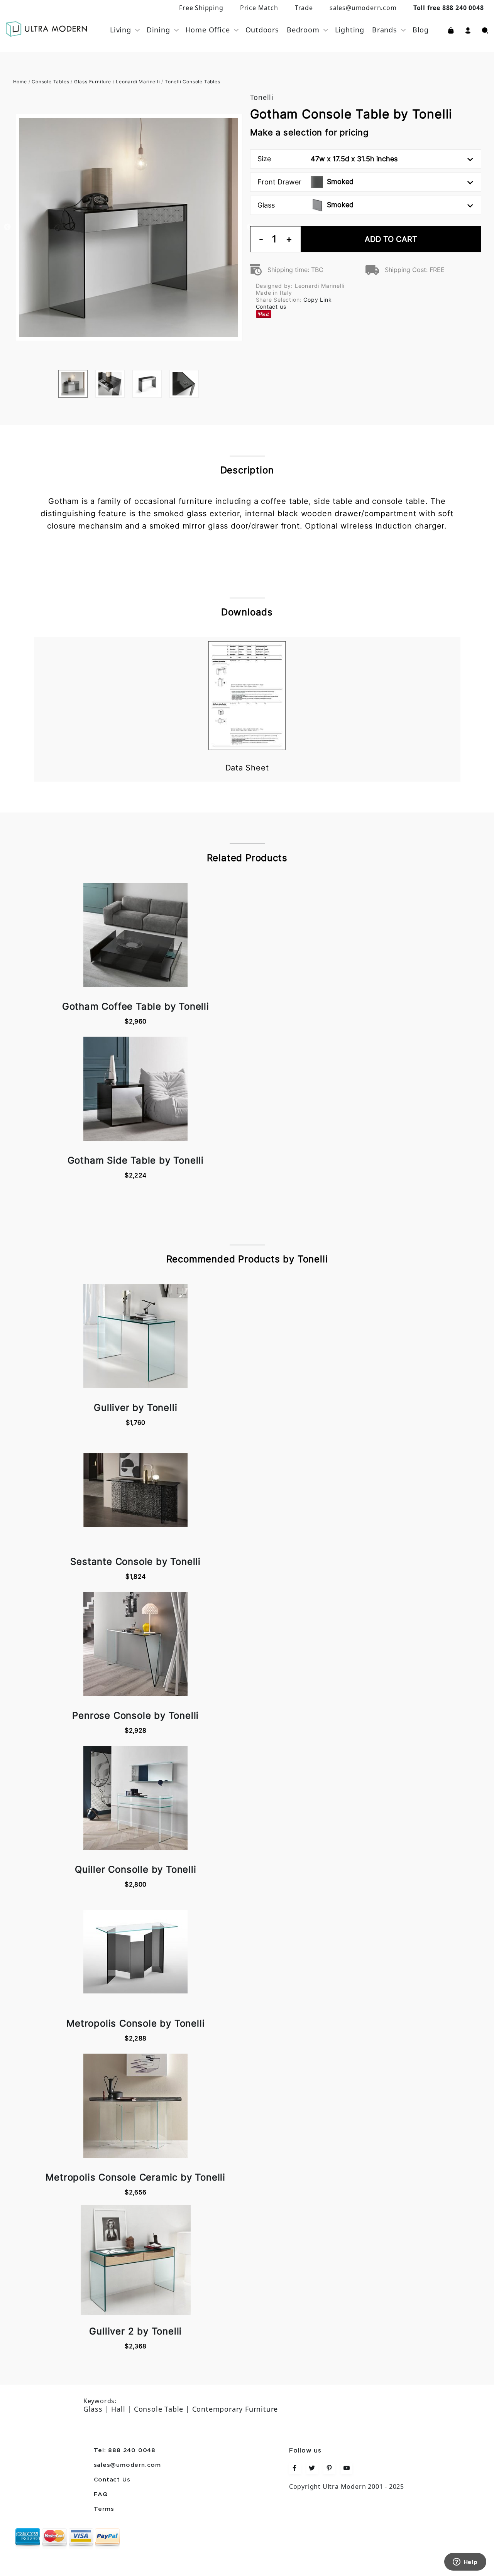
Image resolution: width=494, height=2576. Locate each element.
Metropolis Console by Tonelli (135, 2023)
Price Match (259, 8)
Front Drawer (305, 182)
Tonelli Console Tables (193, 82)
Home (20, 82)
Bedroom (303, 30)
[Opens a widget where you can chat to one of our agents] (465, 2562)
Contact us (271, 307)
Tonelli (262, 97)
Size (327, 159)
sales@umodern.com (363, 8)
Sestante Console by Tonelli (135, 1562)
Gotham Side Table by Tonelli (136, 1160)
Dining (158, 30)
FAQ (101, 2495)
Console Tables (50, 82)
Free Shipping (201, 8)
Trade (304, 8)
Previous (7, 227)
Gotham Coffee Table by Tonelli (136, 1006)
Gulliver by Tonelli (135, 1408)
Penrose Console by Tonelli (135, 1715)
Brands (385, 30)
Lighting (350, 30)
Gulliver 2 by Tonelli (135, 2331)
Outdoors (262, 30)
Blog (421, 30)
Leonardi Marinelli (138, 82)
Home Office (208, 30)
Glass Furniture (93, 82)
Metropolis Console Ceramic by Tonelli (135, 2177)
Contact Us (112, 2480)
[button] (468, 30)
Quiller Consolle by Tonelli (136, 1869)
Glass (305, 205)
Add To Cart (391, 239)
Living (121, 30)
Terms (104, 2509)
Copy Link (317, 300)
